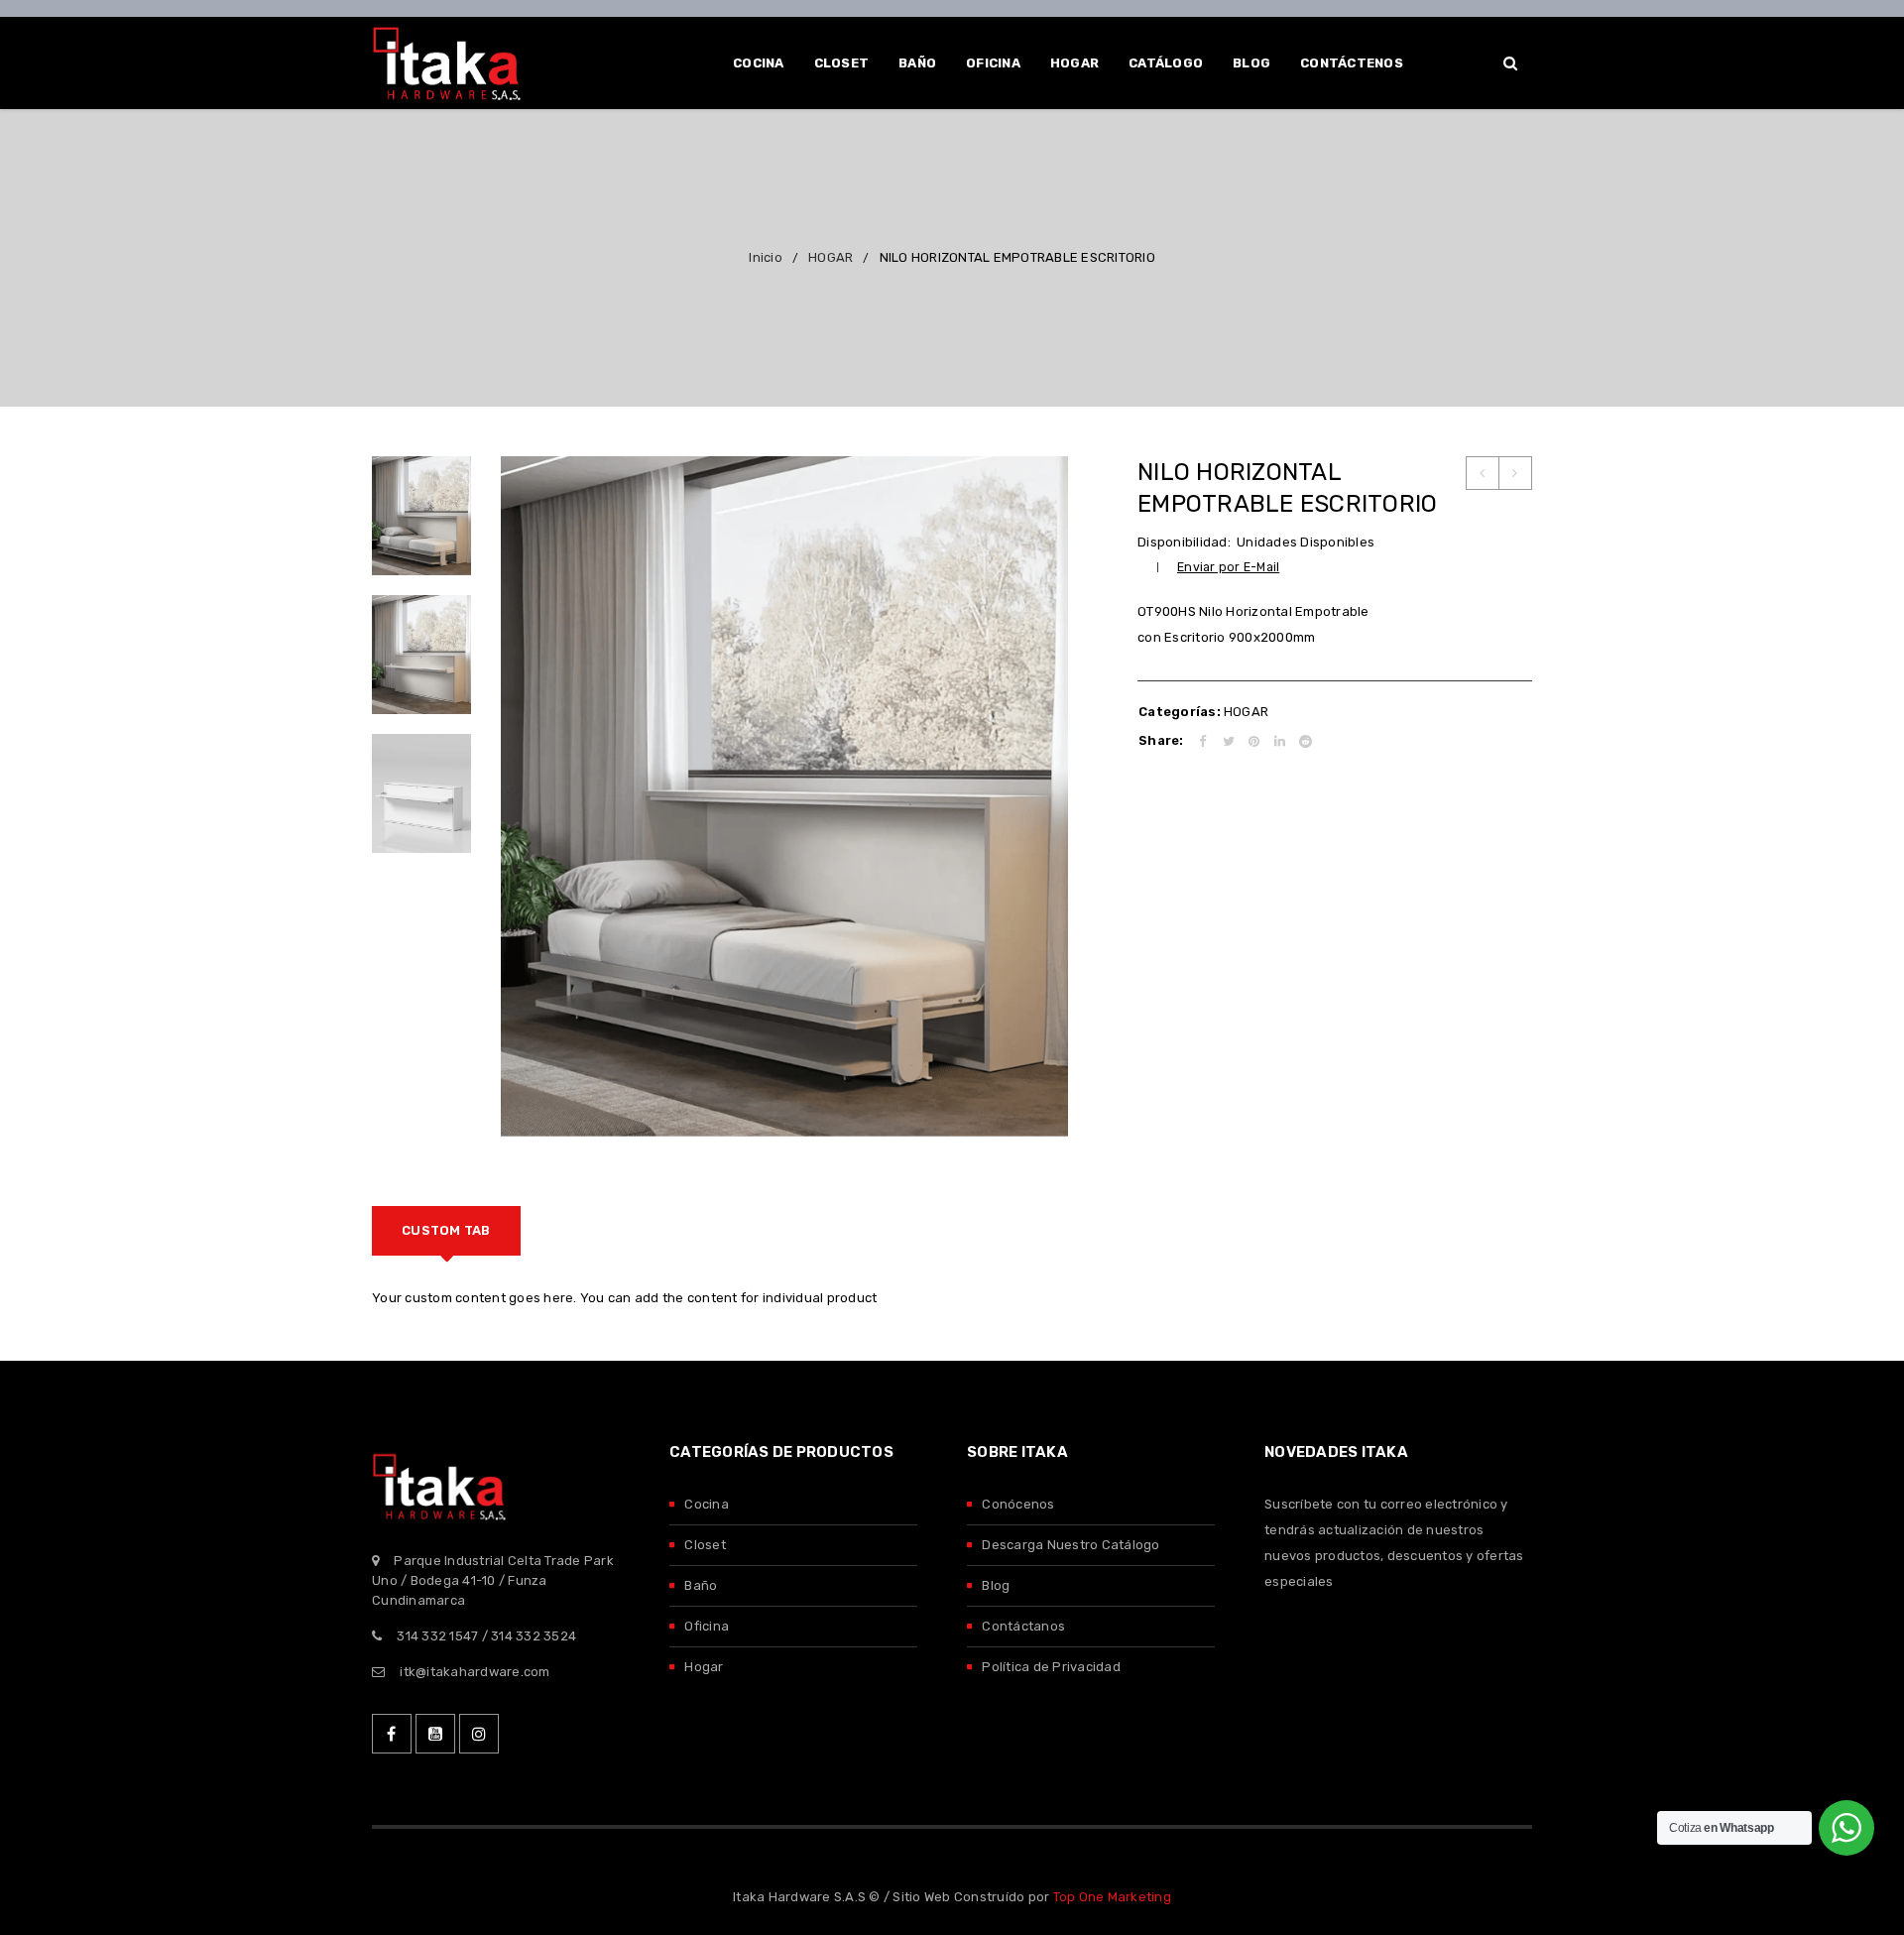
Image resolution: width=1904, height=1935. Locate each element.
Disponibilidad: (1184, 542)
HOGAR (831, 257)
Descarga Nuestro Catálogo (1071, 1545)
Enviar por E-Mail (1228, 567)
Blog (996, 1585)
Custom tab (446, 1230)
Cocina (707, 1504)
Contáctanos (1023, 1626)
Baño (701, 1585)
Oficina (707, 1626)
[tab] (446, 1231)
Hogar (704, 1667)
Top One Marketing (1112, 1897)
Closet (705, 1545)
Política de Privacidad (1051, 1667)
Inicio (766, 257)
